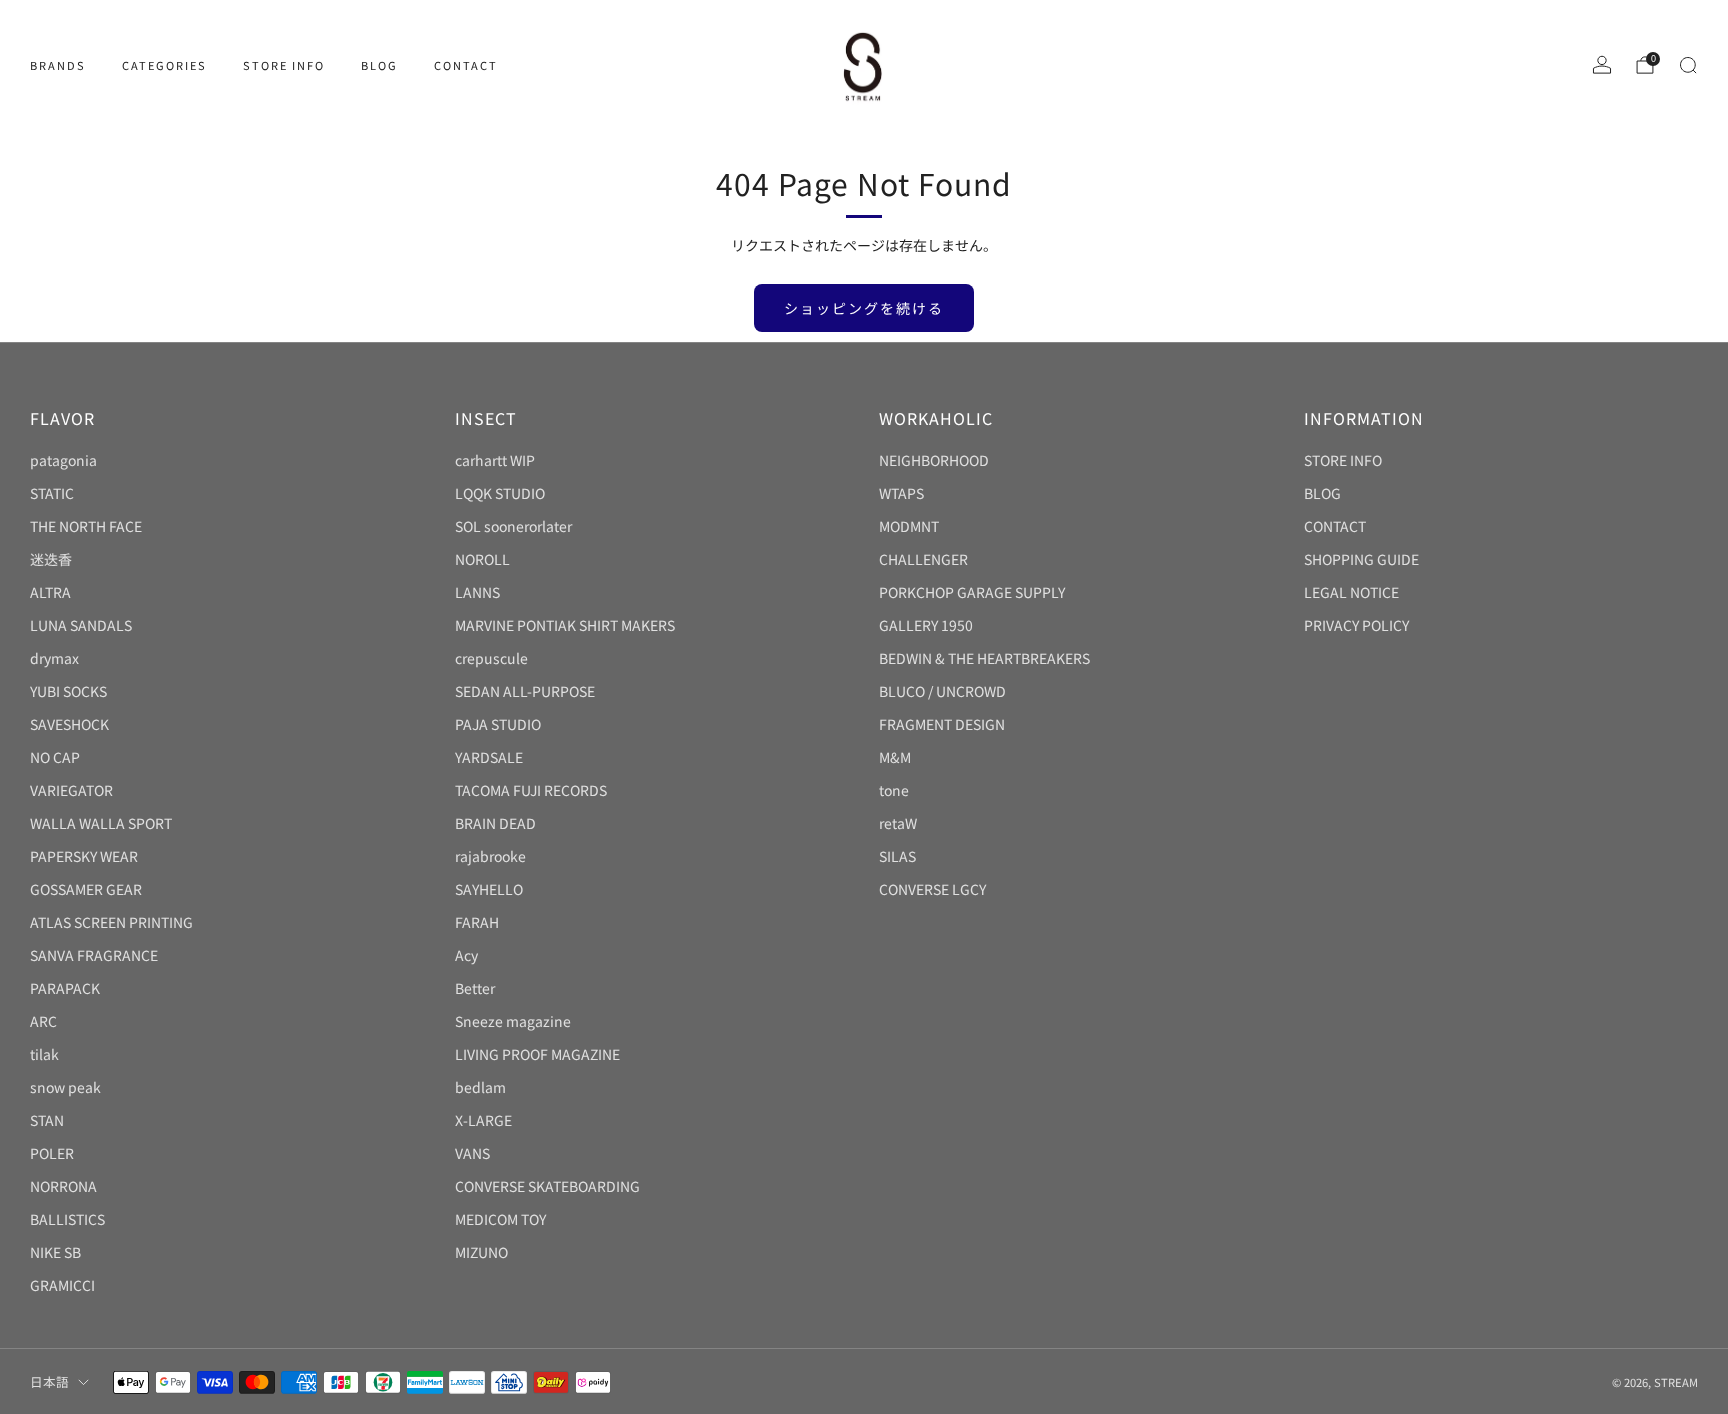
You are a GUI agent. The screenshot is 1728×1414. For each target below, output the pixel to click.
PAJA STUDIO (498, 724)
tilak (44, 1054)
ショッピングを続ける (864, 308)
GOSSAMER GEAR (86, 889)
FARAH (477, 922)
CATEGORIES (164, 65)
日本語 (49, 1381)
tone (894, 790)
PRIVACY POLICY (1356, 625)
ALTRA (50, 592)
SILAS (897, 856)
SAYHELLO (489, 889)
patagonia (63, 460)
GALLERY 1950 (926, 625)
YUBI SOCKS (68, 691)
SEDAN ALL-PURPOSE (525, 691)
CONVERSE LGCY (932, 889)
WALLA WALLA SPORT (101, 823)
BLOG (379, 65)
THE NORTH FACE (86, 526)
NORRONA (63, 1186)
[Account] (1602, 65)
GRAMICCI (62, 1285)
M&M (895, 757)
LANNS (477, 592)
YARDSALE (489, 757)
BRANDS (58, 65)
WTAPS (901, 493)
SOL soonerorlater (513, 526)
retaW (898, 823)
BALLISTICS (67, 1219)
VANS (472, 1153)
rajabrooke (490, 856)
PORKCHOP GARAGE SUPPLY (972, 592)
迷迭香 (51, 559)
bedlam (480, 1087)
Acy (466, 955)
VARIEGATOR (71, 790)
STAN (47, 1120)
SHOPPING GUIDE (1361, 559)
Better (475, 988)
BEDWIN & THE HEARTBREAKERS (984, 658)
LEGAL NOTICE (1351, 592)
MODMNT (909, 526)
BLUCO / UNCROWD (942, 691)
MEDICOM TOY (500, 1219)
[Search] (1688, 65)
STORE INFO (284, 65)
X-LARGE (483, 1120)
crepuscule (491, 658)
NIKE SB (55, 1252)
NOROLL (482, 559)
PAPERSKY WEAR (84, 856)
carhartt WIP (495, 460)
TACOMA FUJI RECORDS (531, 790)
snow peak (65, 1087)
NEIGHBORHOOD (934, 460)
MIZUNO (481, 1252)
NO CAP (55, 757)
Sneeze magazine (513, 1021)
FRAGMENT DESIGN (942, 724)
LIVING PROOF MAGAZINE (537, 1054)
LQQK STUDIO (500, 493)
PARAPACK (65, 988)
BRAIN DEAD (495, 823)
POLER (52, 1153)
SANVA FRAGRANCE (94, 955)
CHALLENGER (923, 559)
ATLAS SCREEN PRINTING (111, 922)
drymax (54, 658)
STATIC (52, 493)
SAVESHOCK (69, 724)
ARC (43, 1021)
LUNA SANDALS (81, 625)
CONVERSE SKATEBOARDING (547, 1186)
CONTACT (466, 65)
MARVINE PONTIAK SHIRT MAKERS (565, 625)
